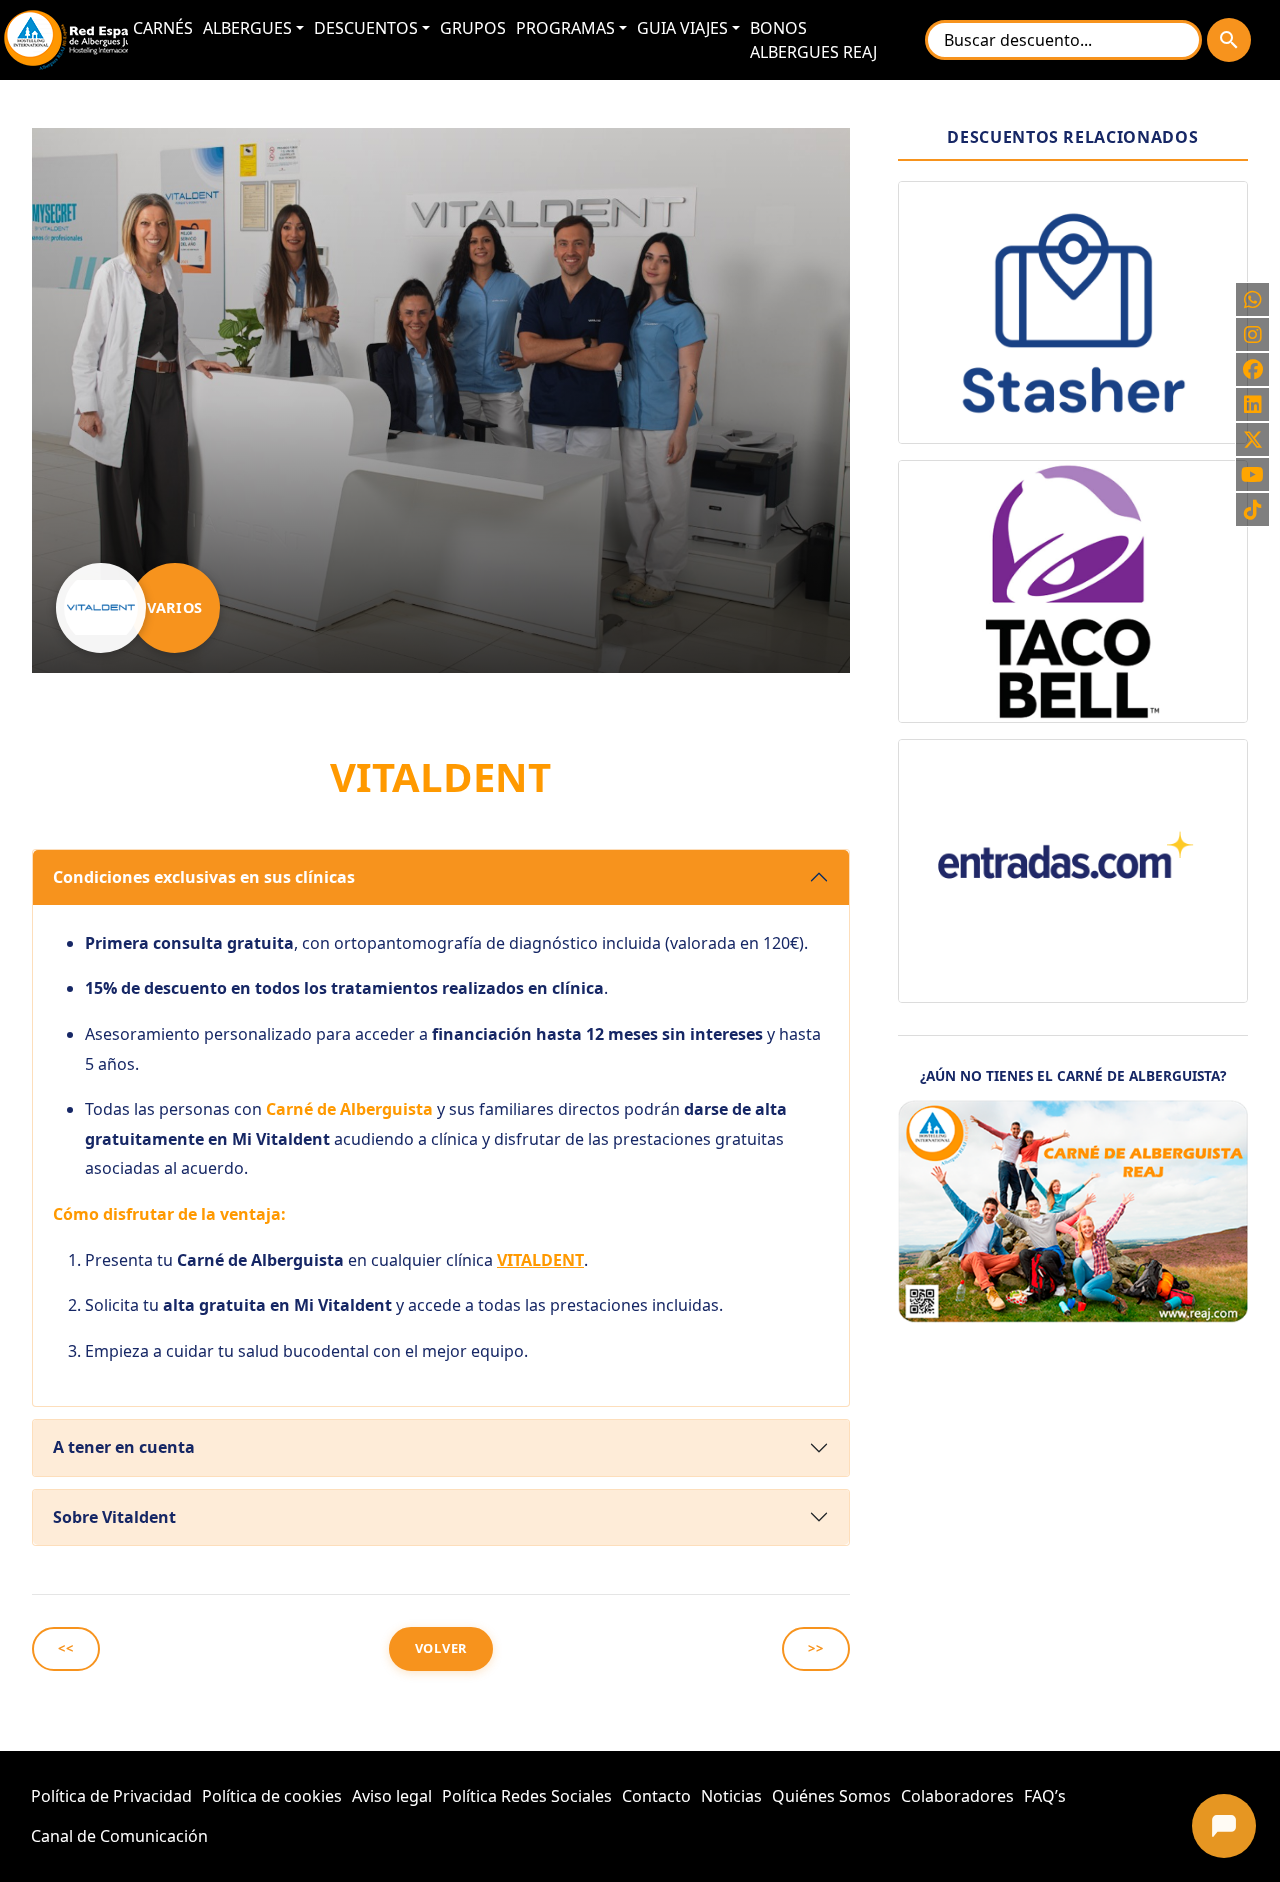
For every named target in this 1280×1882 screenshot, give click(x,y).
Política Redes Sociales (527, 1796)
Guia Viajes (682, 28)
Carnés (163, 28)
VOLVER (441, 1648)
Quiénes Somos (831, 1796)
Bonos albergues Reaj (813, 40)
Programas (565, 28)
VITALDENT (540, 1260)
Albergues (247, 28)
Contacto (656, 1796)
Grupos (473, 28)
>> (816, 1648)
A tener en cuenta (124, 1447)
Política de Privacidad (111, 1796)
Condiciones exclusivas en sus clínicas (204, 877)
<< (66, 1648)
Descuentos (366, 28)
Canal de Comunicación (119, 1836)
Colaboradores (957, 1796)
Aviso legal (392, 1796)
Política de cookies (272, 1796)
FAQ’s (1045, 1796)
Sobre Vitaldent (114, 1517)
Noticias (731, 1796)
